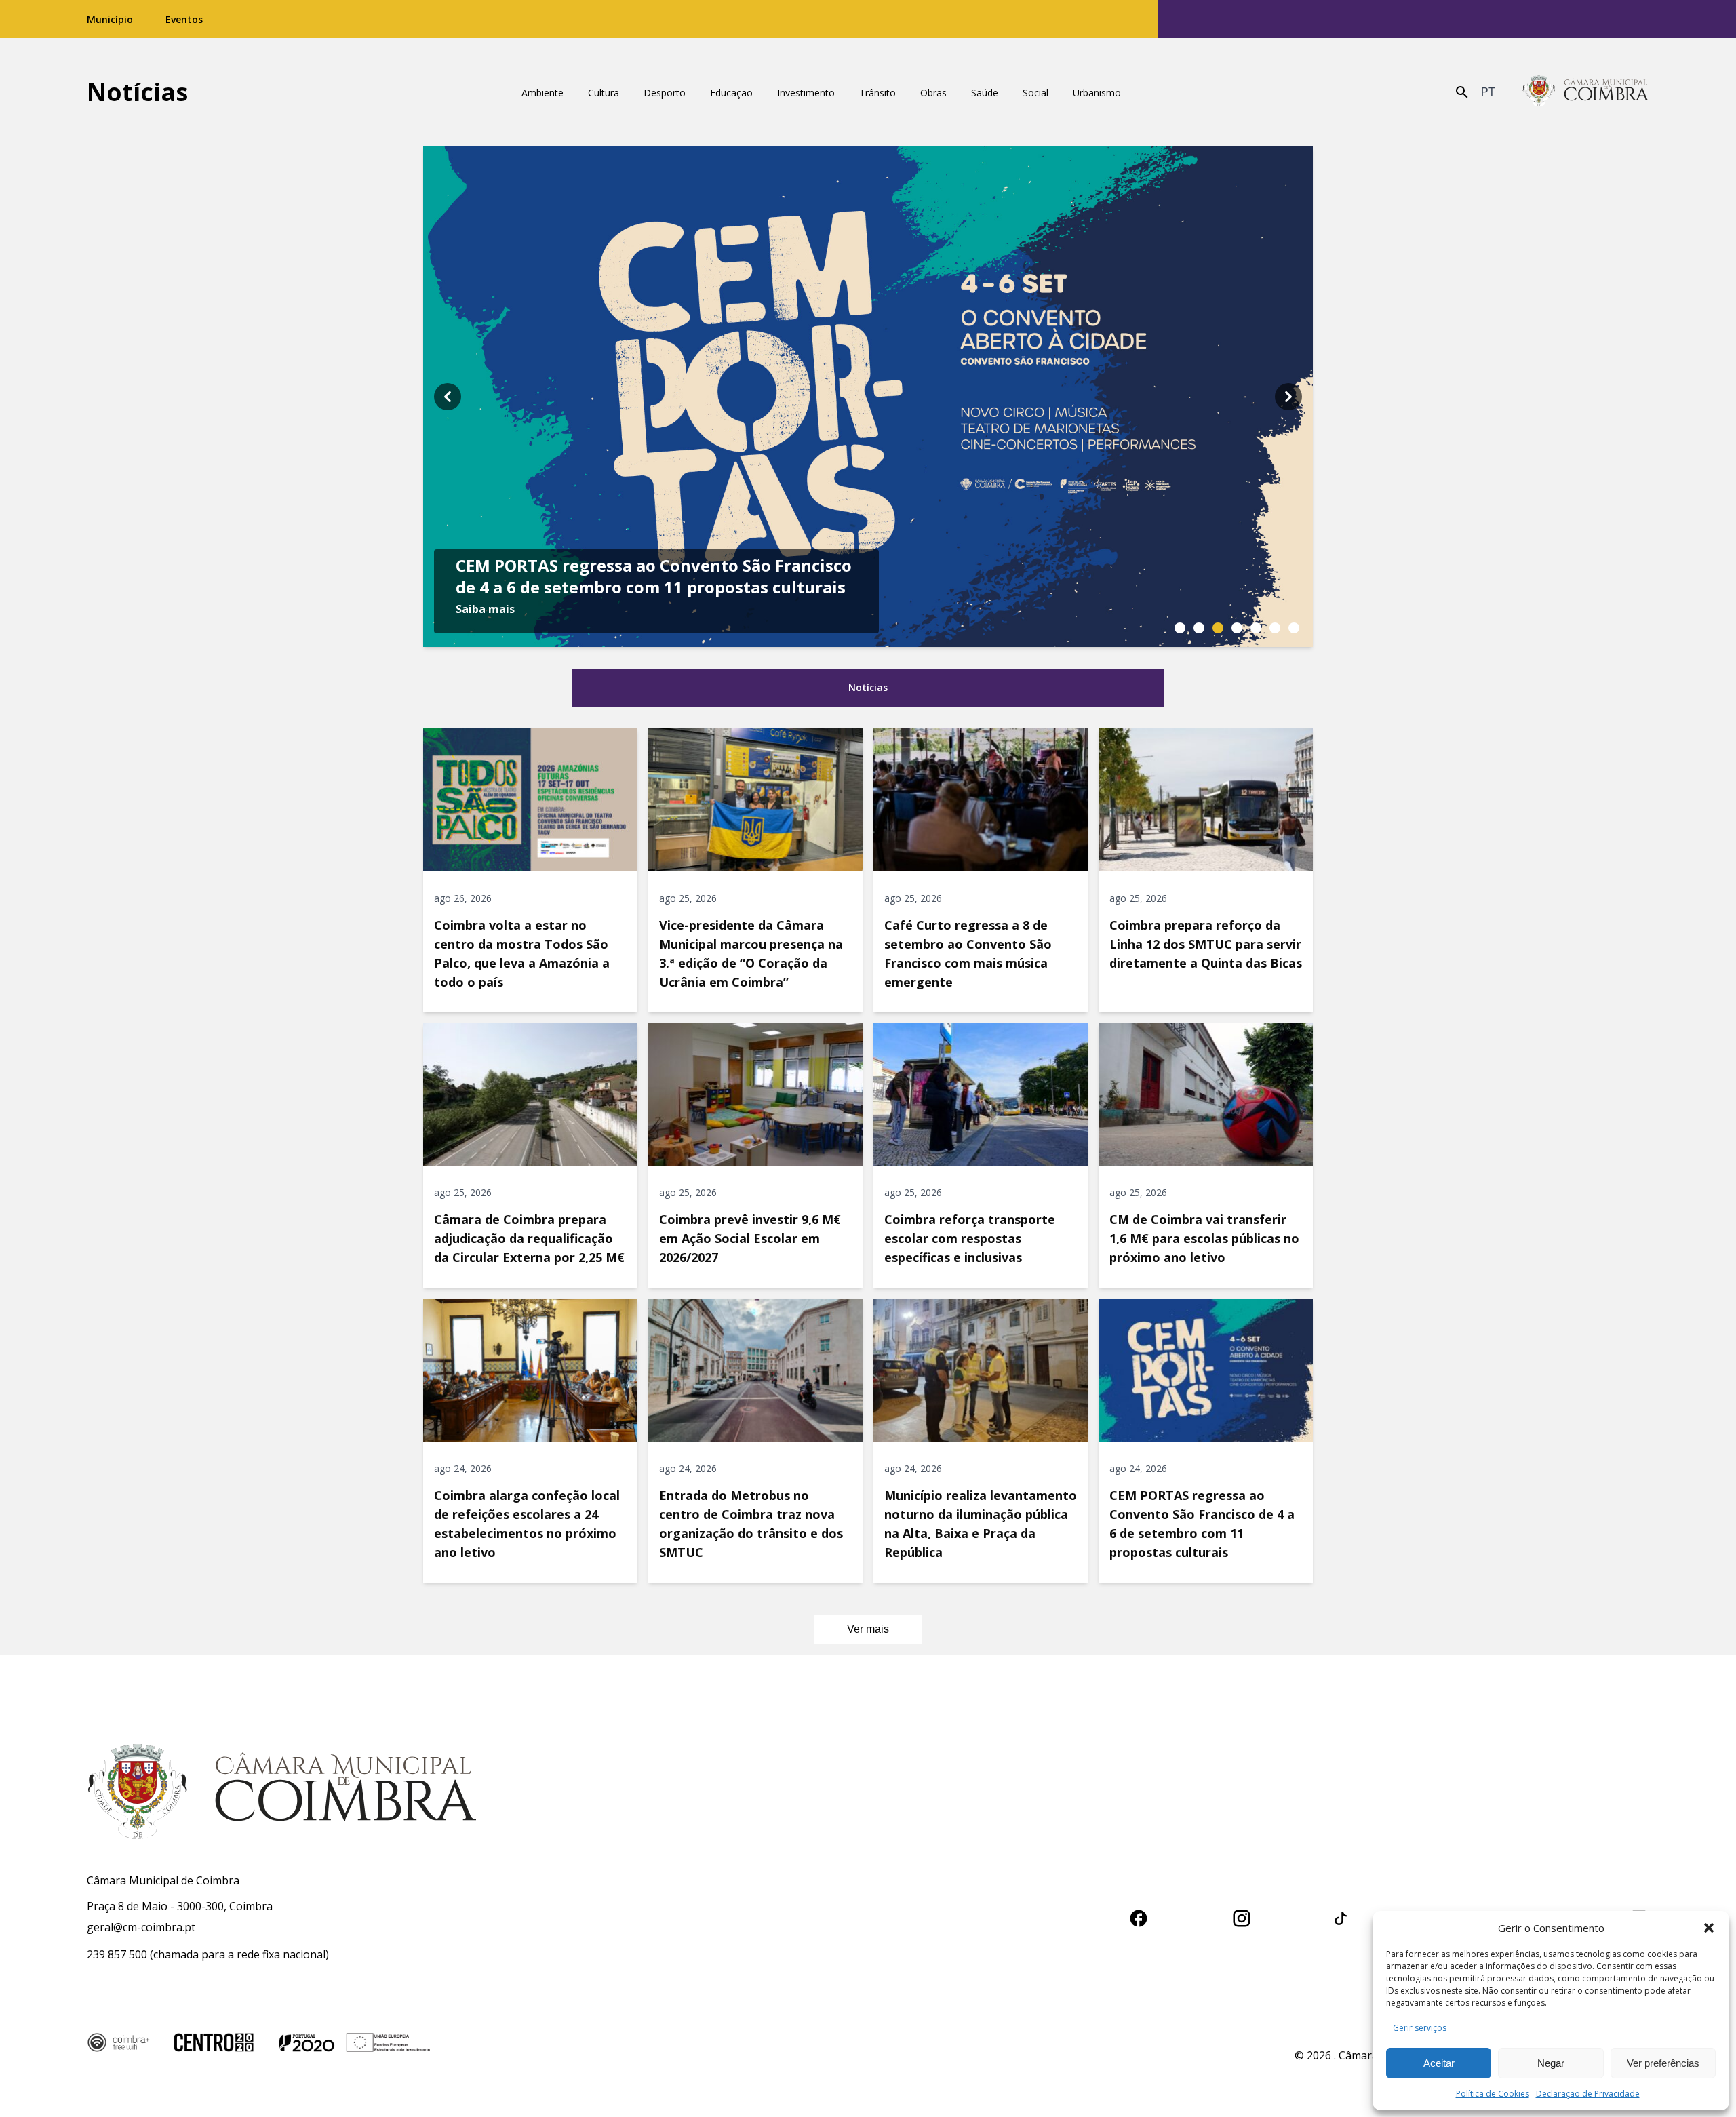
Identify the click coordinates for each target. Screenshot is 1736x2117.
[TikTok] (1341, 1916)
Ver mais (868, 1629)
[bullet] (1180, 628)
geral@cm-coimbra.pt (141, 1927)
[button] (1709, 1928)
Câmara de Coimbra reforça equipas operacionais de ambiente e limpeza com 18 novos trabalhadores (655, 566)
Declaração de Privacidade (1588, 2094)
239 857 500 (117, 1954)
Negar (1551, 2063)
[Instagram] (1242, 1916)
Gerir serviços (1420, 2028)
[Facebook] (1139, 1916)
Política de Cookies (1493, 2094)
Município (110, 19)
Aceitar (1439, 2063)
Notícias (137, 92)
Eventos (184, 19)
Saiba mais (485, 609)
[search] (1462, 92)
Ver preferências (1663, 2063)
